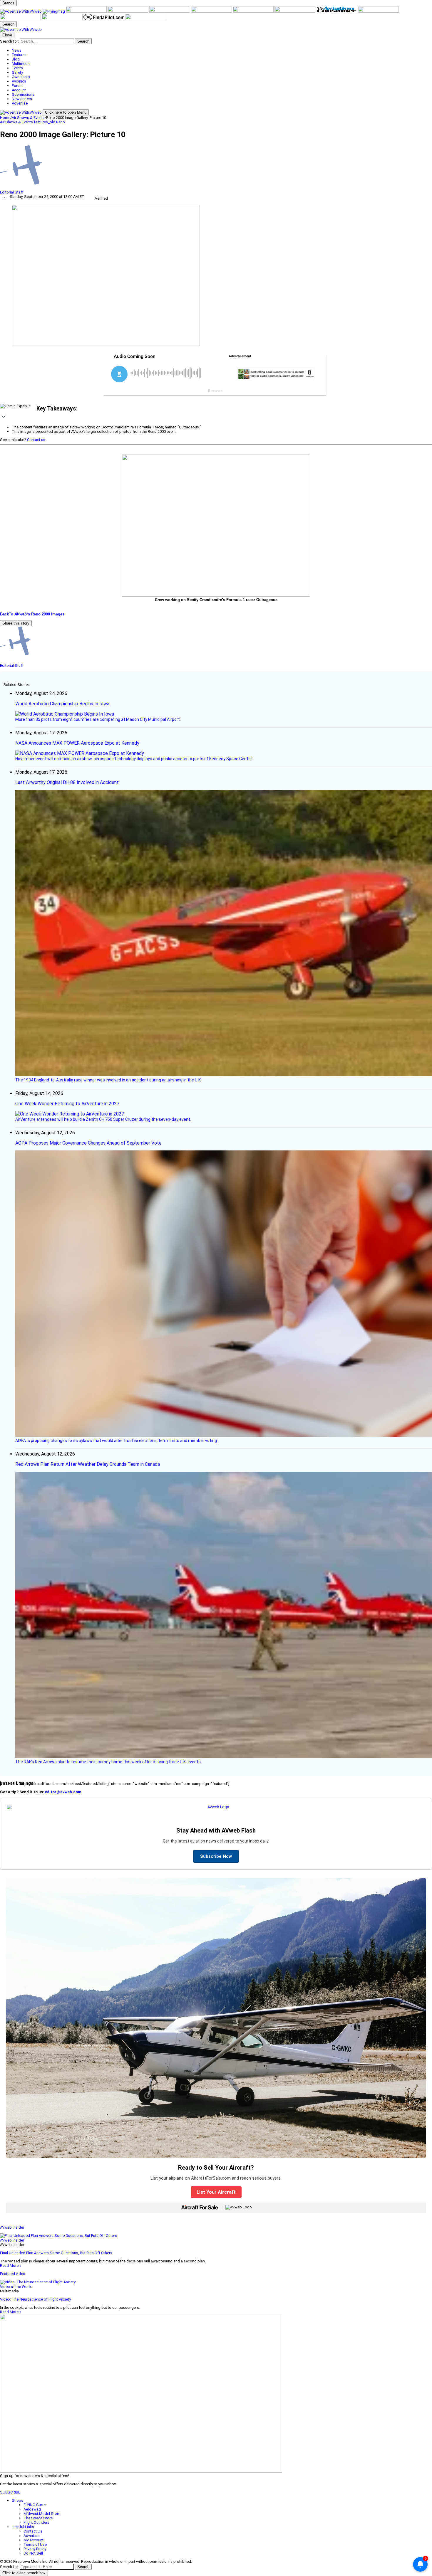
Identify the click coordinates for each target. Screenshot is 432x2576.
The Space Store (38, 2518)
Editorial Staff (12, 192)
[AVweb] (21, 11)
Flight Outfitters (36, 2522)
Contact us (36, 440)
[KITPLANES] (212, 11)
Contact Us (33, 2531)
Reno (61, 122)
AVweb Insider (12, 2227)
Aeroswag (32, 2509)
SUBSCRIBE (10, 2492)
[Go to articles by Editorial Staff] (216, 168)
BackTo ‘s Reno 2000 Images (32, 614)
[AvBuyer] (170, 11)
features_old (45, 122)
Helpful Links (23, 2527)
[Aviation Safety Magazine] (21, 19)
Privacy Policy (35, 2549)
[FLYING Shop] (146, 19)
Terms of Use (35, 2544)
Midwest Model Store (42, 2514)
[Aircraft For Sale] (128, 11)
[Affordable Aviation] (295, 11)
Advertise (31, 2536)
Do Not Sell (33, 2553)
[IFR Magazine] (378, 11)
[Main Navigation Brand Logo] (21, 30)
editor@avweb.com (63, 1792)
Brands (8, 3)
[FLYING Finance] (63, 19)
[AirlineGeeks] (87, 11)
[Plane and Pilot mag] (254, 11)
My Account (34, 2540)
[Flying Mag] (54, 11)
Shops (17, 2500)
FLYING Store (35, 2505)
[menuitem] (222, 50)
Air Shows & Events (28, 118)
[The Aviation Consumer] (337, 11)
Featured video (13, 2274)
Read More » (11, 2265)
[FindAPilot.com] (104, 19)
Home (5, 118)
